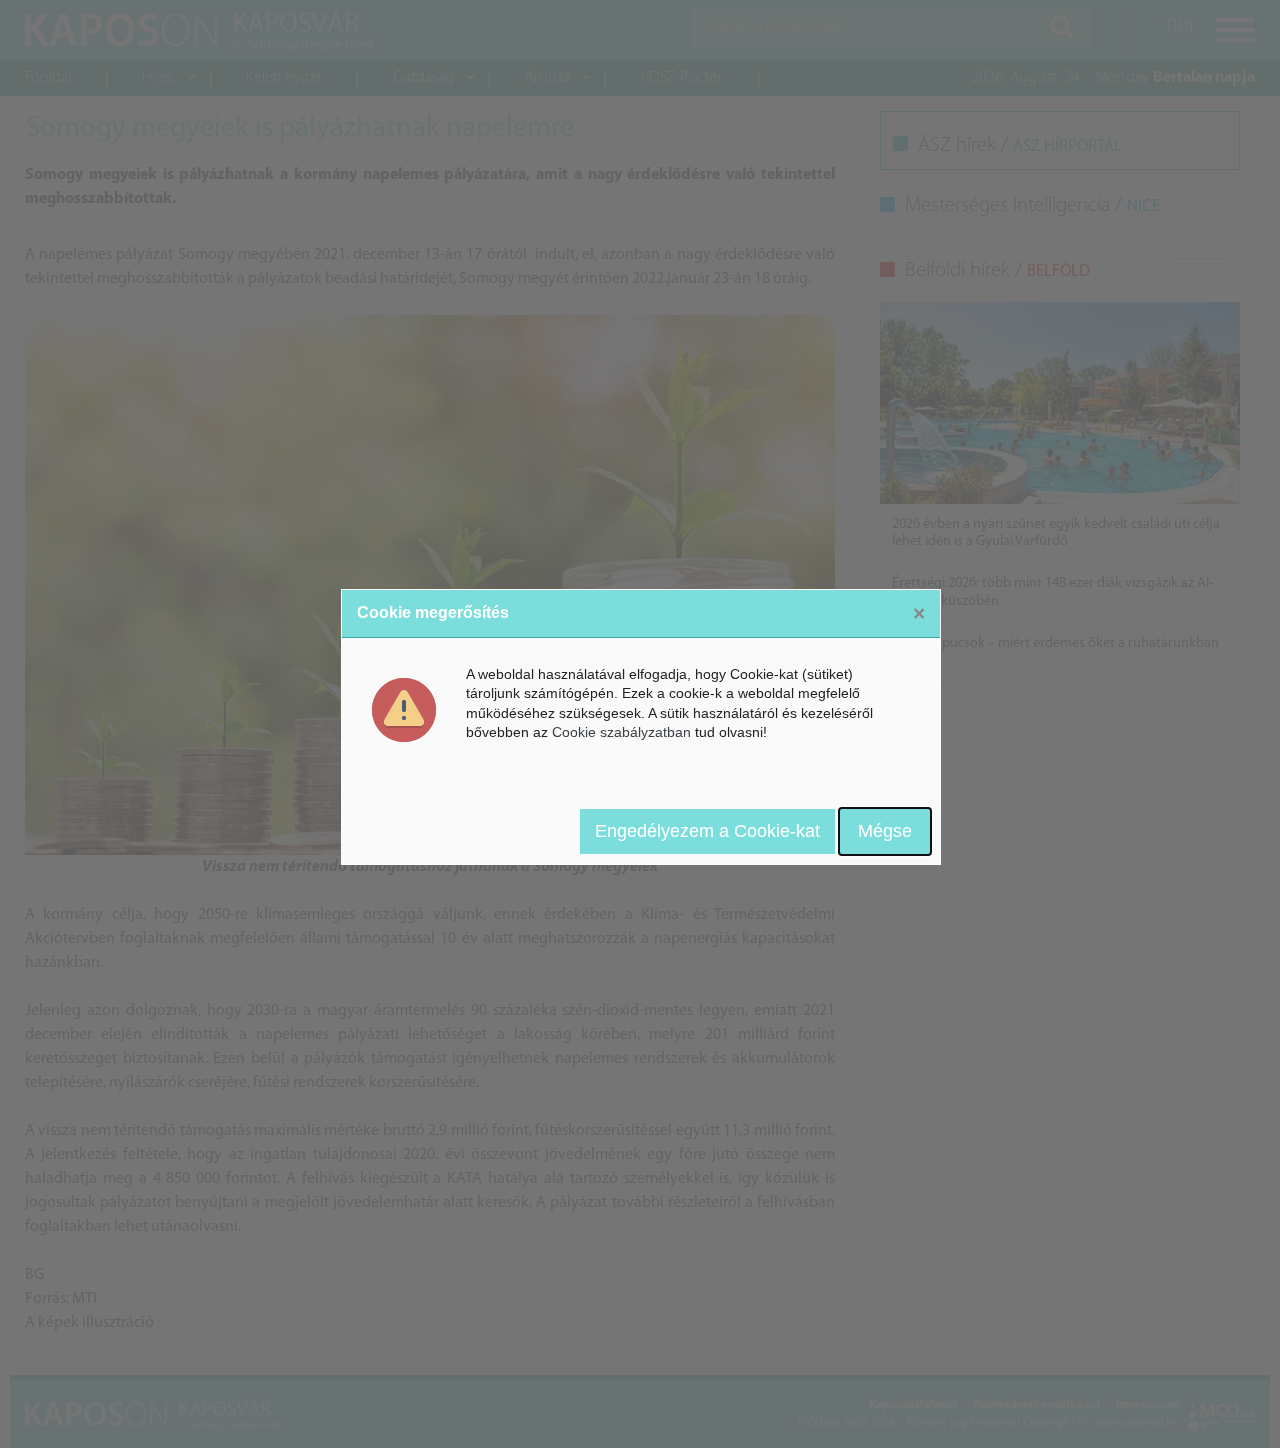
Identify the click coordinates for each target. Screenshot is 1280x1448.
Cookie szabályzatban (621, 732)
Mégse (885, 831)
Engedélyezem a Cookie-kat (707, 831)
